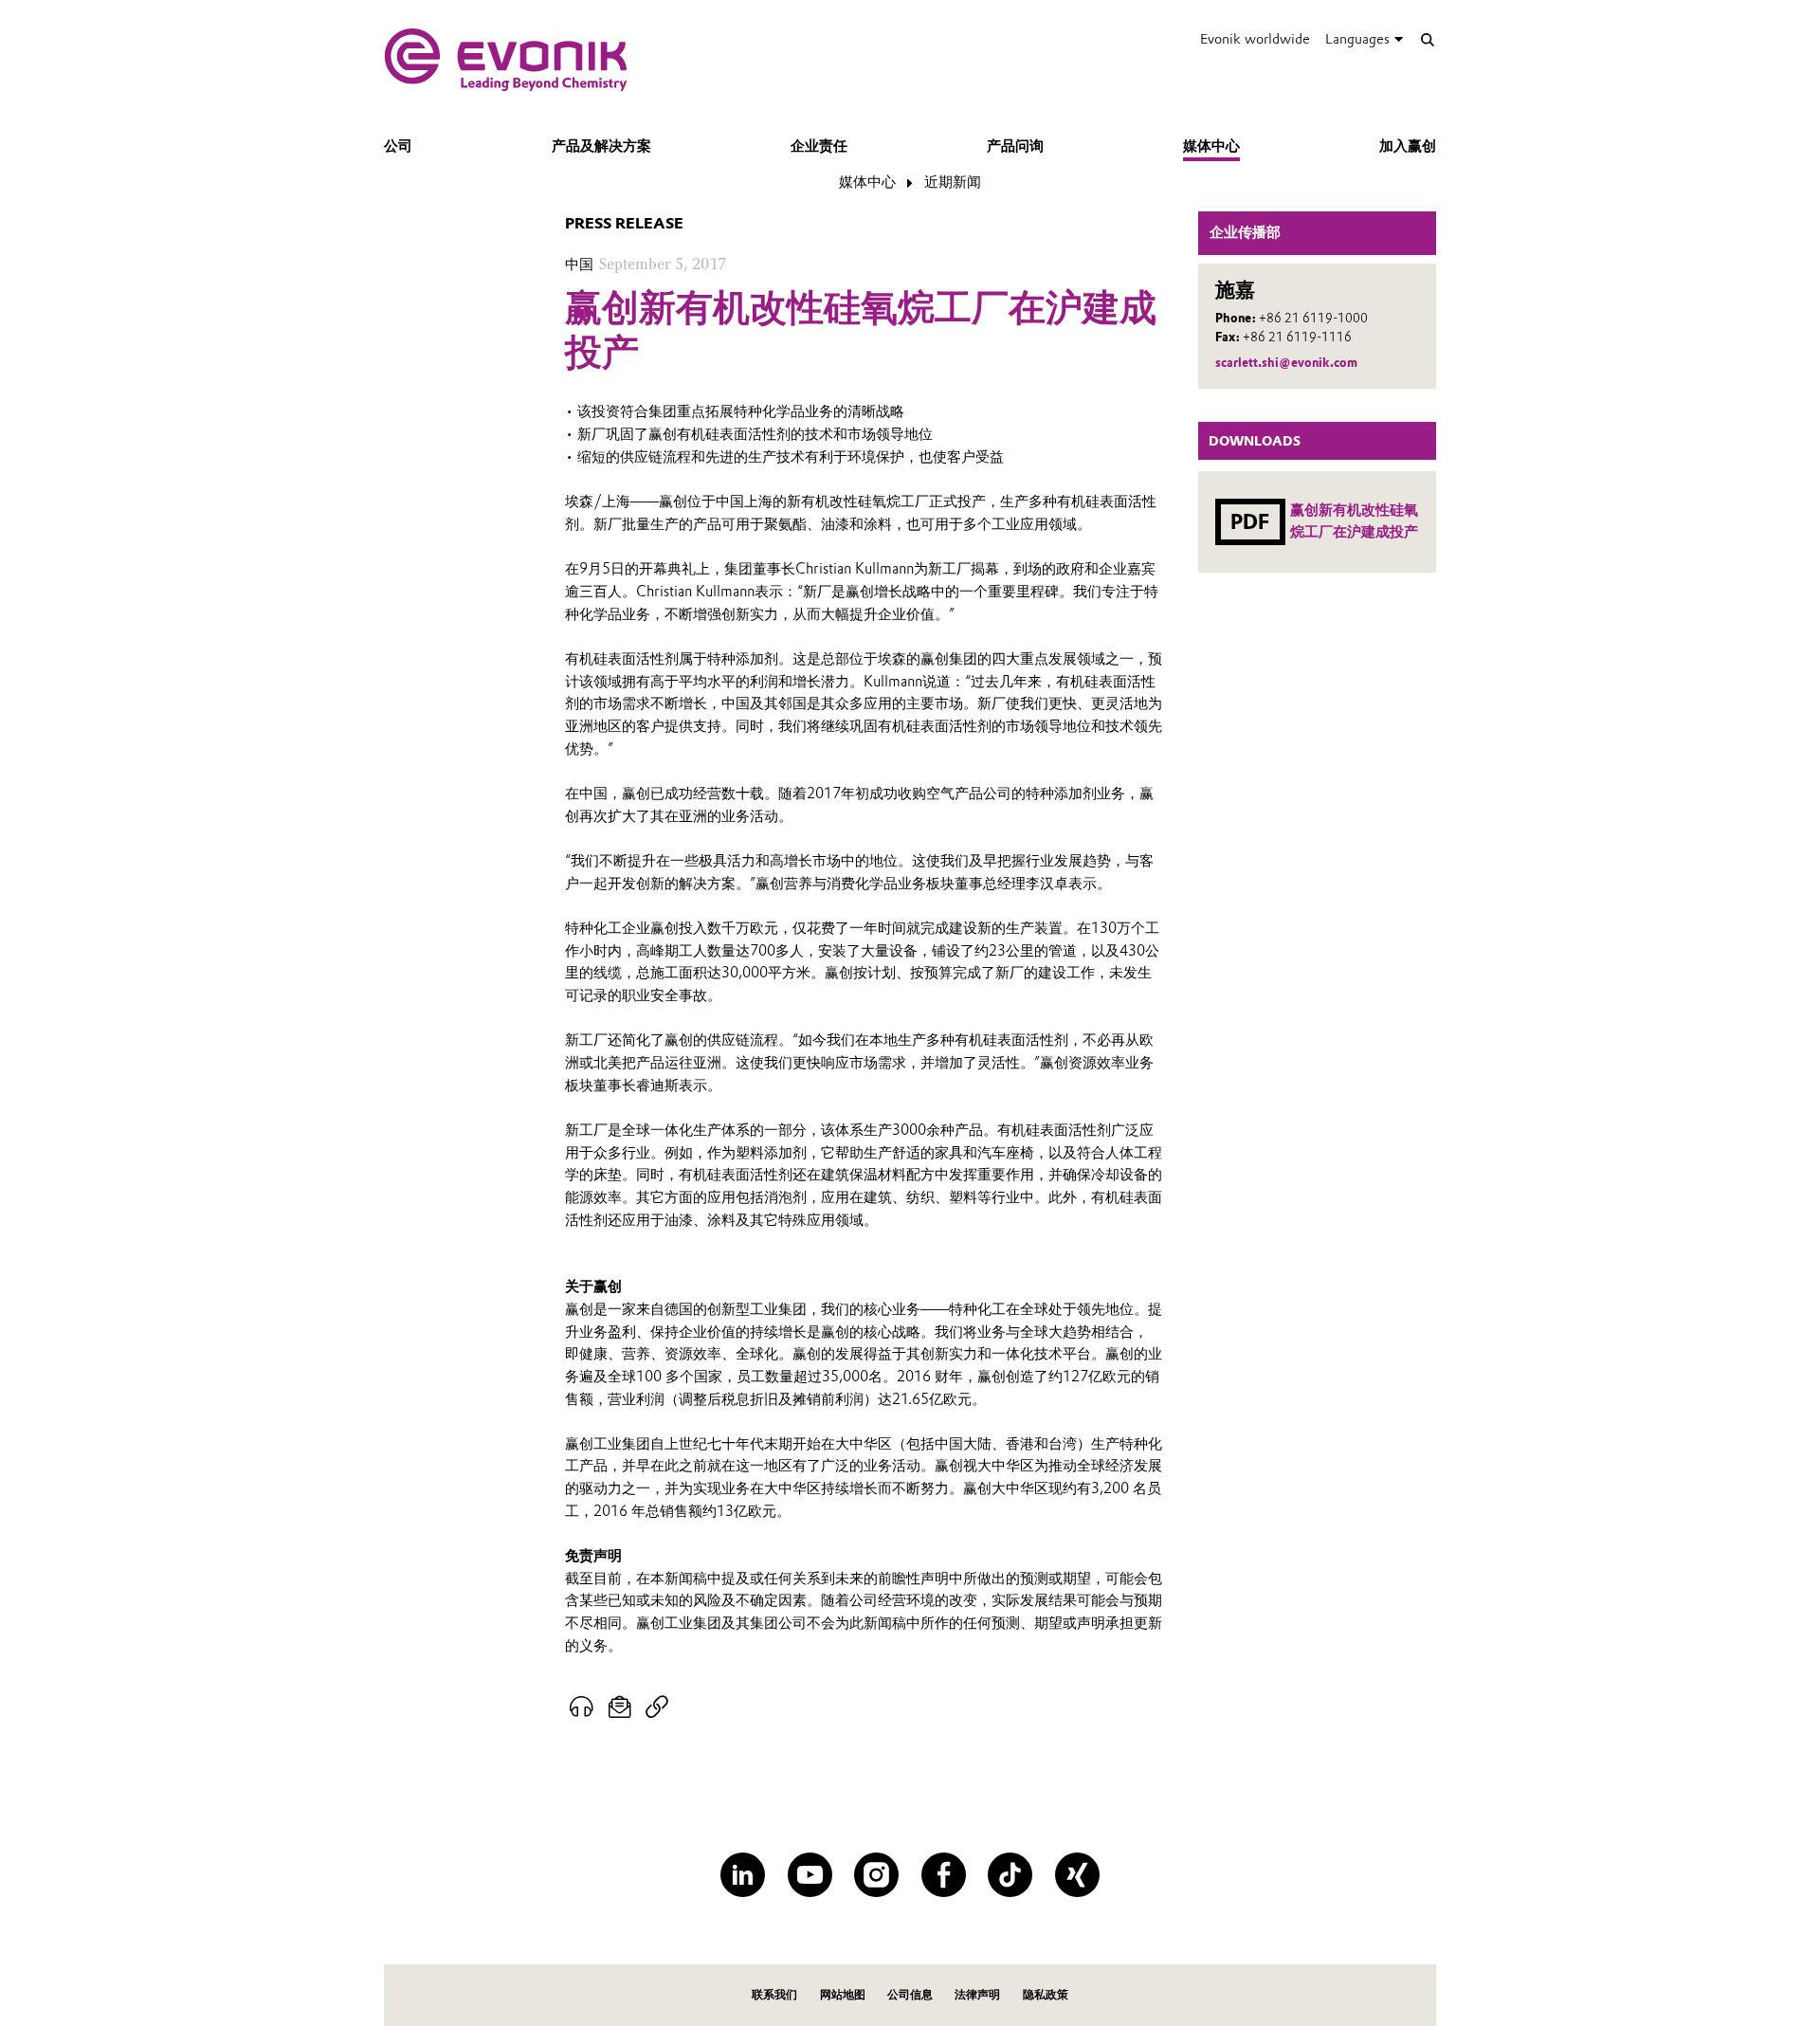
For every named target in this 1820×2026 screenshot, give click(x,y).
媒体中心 (1211, 146)
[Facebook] (944, 1875)
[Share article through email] (620, 1707)
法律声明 (977, 1994)
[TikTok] (1010, 1875)
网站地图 (843, 1994)
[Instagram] (876, 1875)
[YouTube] (810, 1875)
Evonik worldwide (1255, 39)
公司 (398, 146)
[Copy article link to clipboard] (656, 1707)
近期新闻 (953, 182)
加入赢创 (1408, 146)
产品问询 (1015, 146)
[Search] (1427, 39)
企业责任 (819, 146)
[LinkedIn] (743, 1875)
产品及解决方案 (601, 146)
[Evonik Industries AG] (506, 60)
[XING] (1077, 1875)
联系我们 (774, 1994)
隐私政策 (1046, 1994)
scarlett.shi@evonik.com (1286, 363)
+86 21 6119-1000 (1313, 318)
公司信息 (910, 1994)
